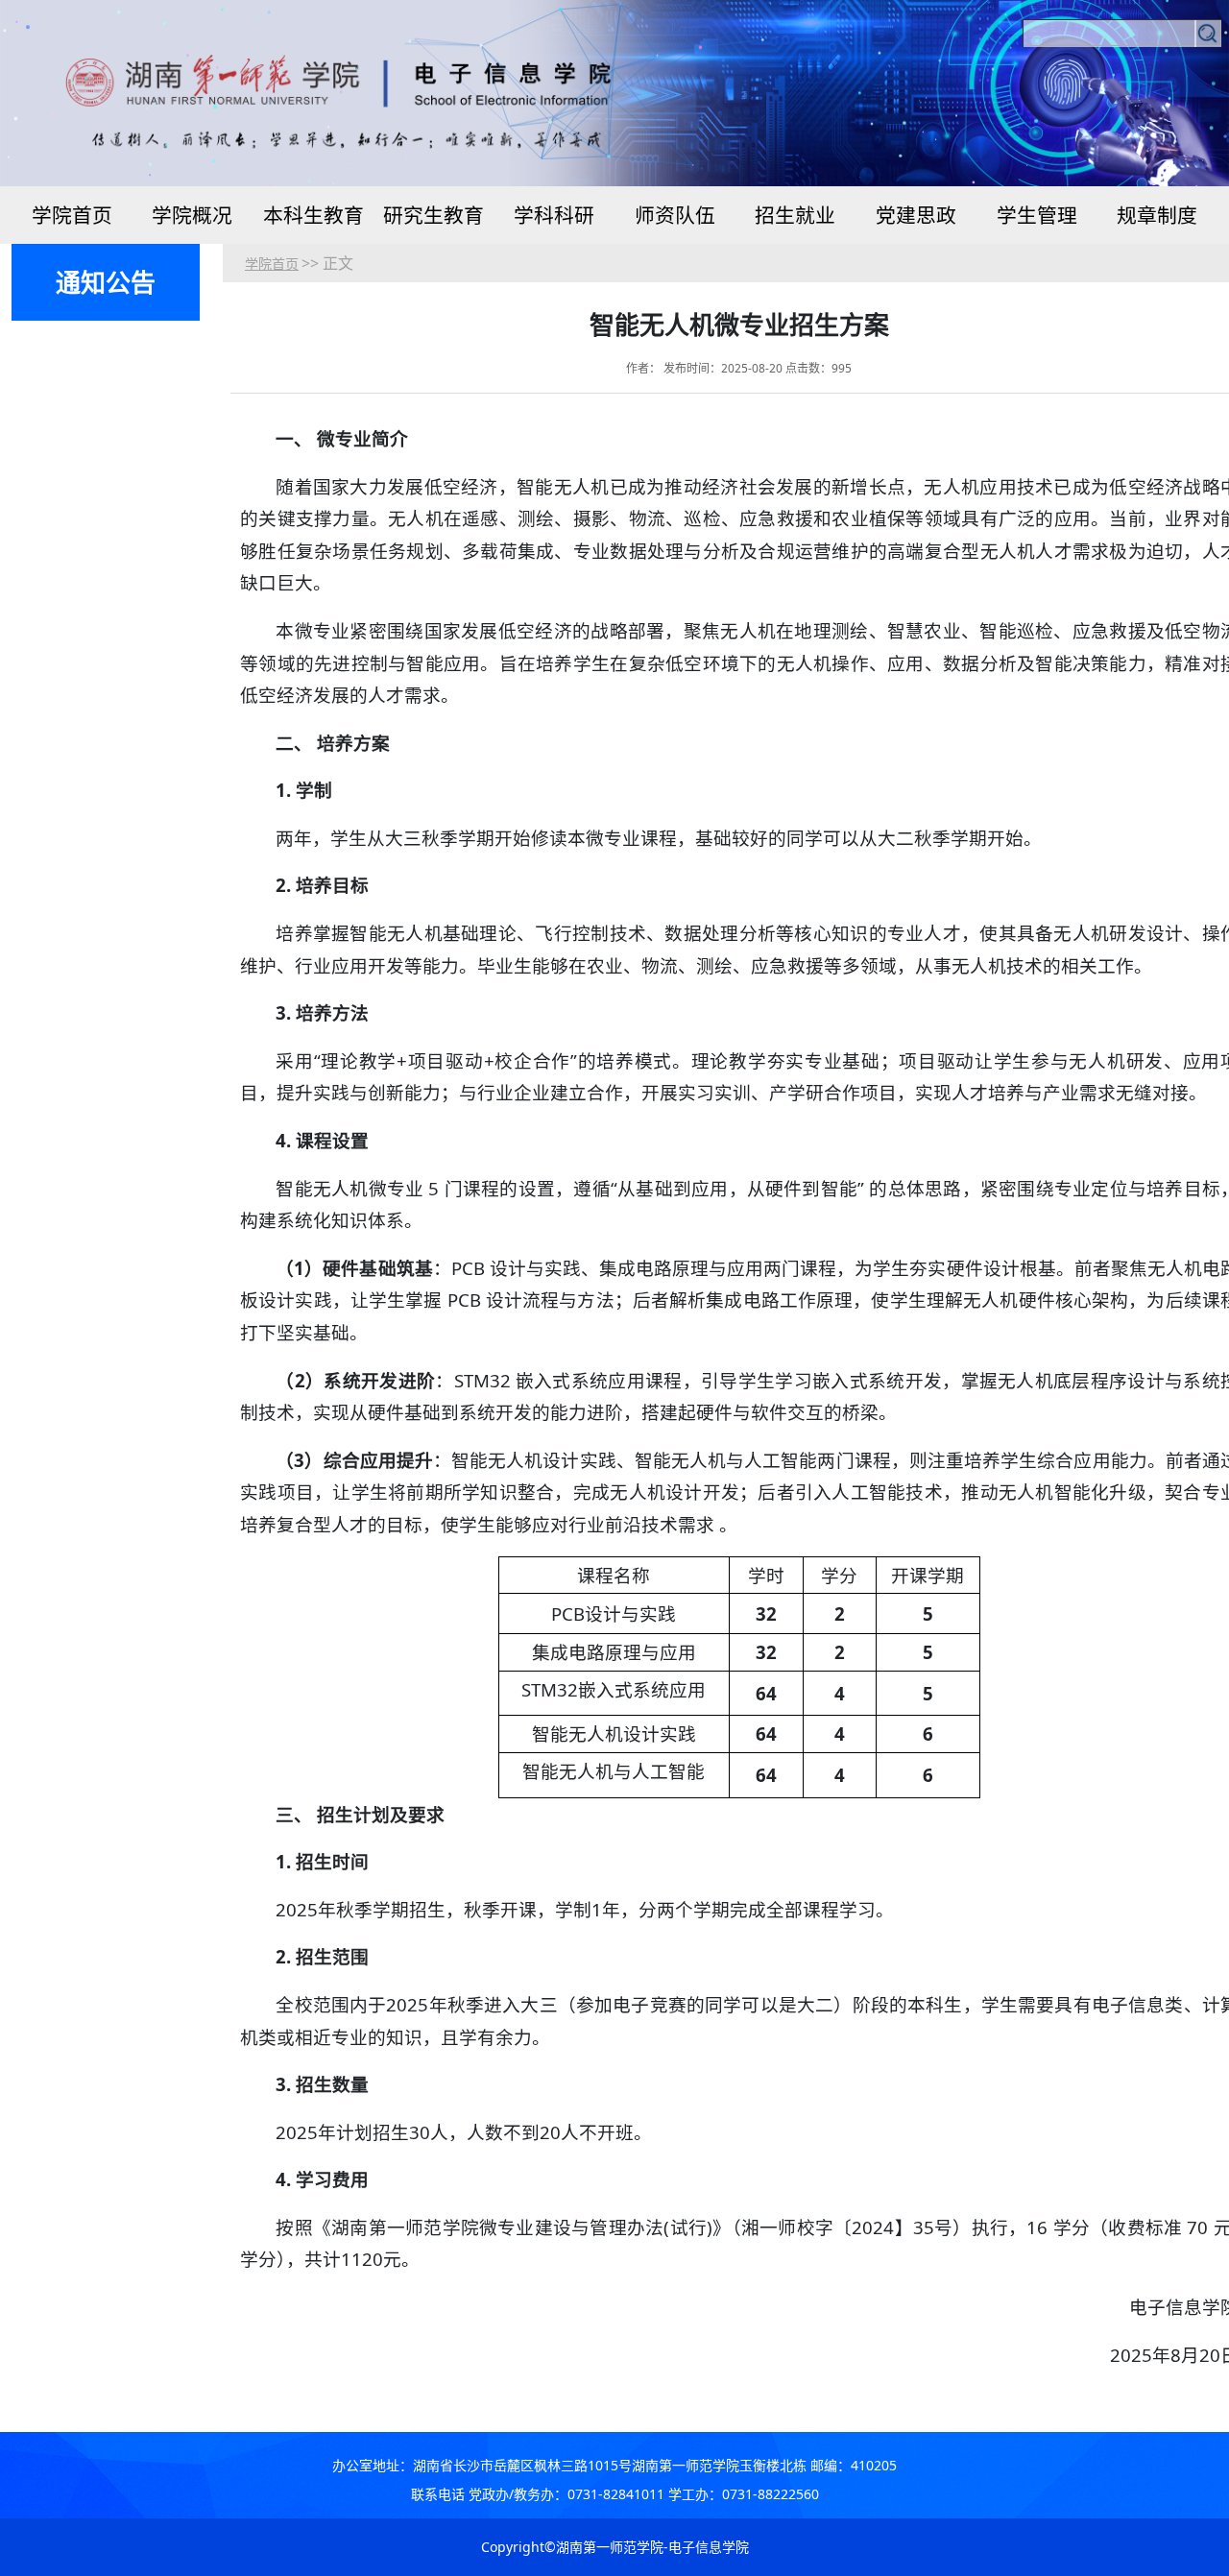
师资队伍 (675, 215)
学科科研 (554, 215)
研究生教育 (434, 215)
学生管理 (1037, 215)
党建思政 (916, 215)
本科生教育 (313, 215)
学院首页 (72, 215)
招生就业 (795, 215)
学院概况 (192, 215)
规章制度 (1157, 215)
